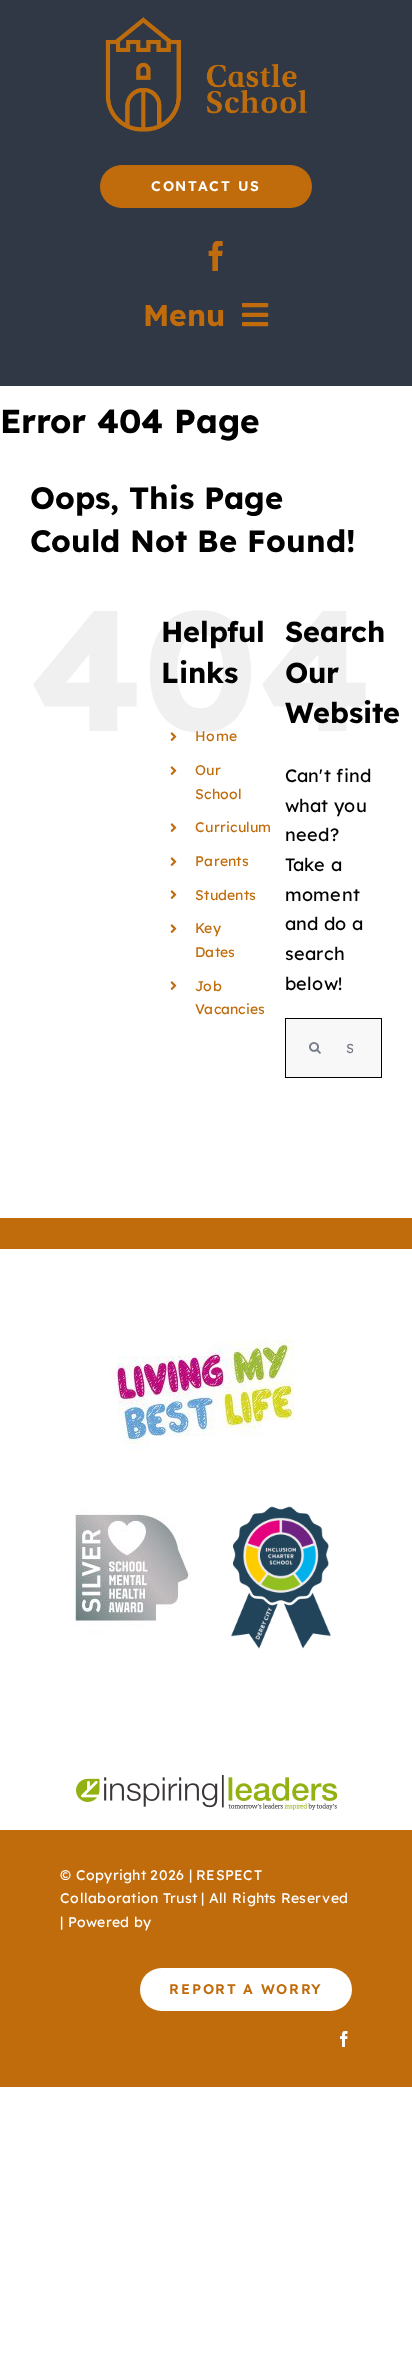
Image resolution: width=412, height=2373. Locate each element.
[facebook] (216, 256)
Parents (222, 861)
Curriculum (233, 827)
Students (225, 895)
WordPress (194, 1922)
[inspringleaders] (206, 1783)
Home (216, 736)
